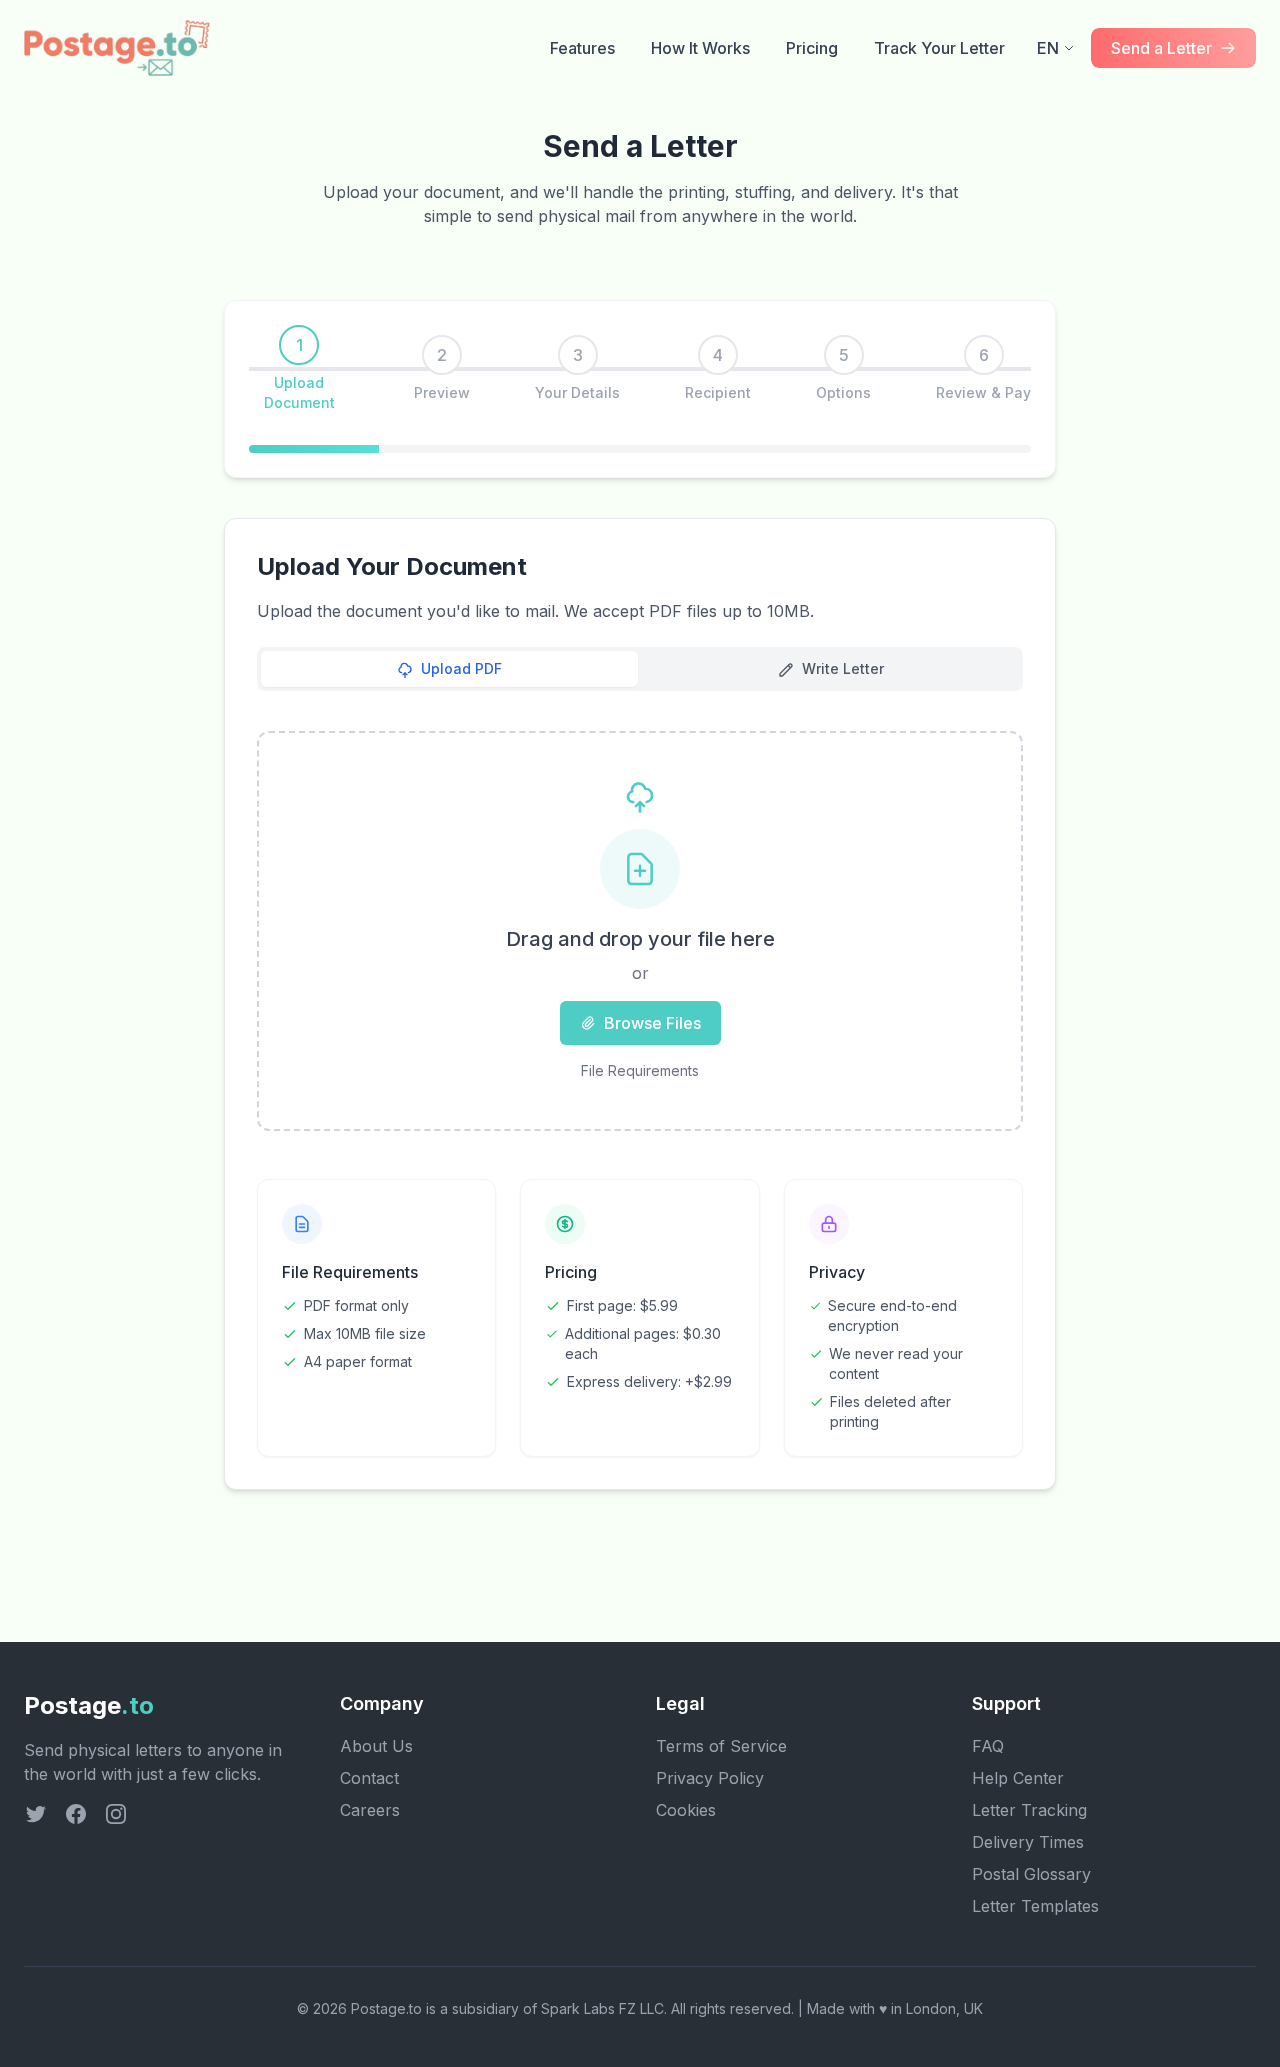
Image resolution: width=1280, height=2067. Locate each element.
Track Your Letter (939, 48)
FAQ (988, 1746)
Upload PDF (461, 668)
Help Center (1018, 1778)
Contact (369, 1778)
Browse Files (652, 1023)
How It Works (700, 48)
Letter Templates (1035, 1906)
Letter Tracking (1029, 1810)
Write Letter (843, 668)
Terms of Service (721, 1746)
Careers (370, 1810)
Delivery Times (1028, 1842)
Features (582, 48)
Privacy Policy (710, 1778)
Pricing (812, 48)
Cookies (686, 1810)
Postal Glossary (1031, 1874)
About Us (376, 1746)
